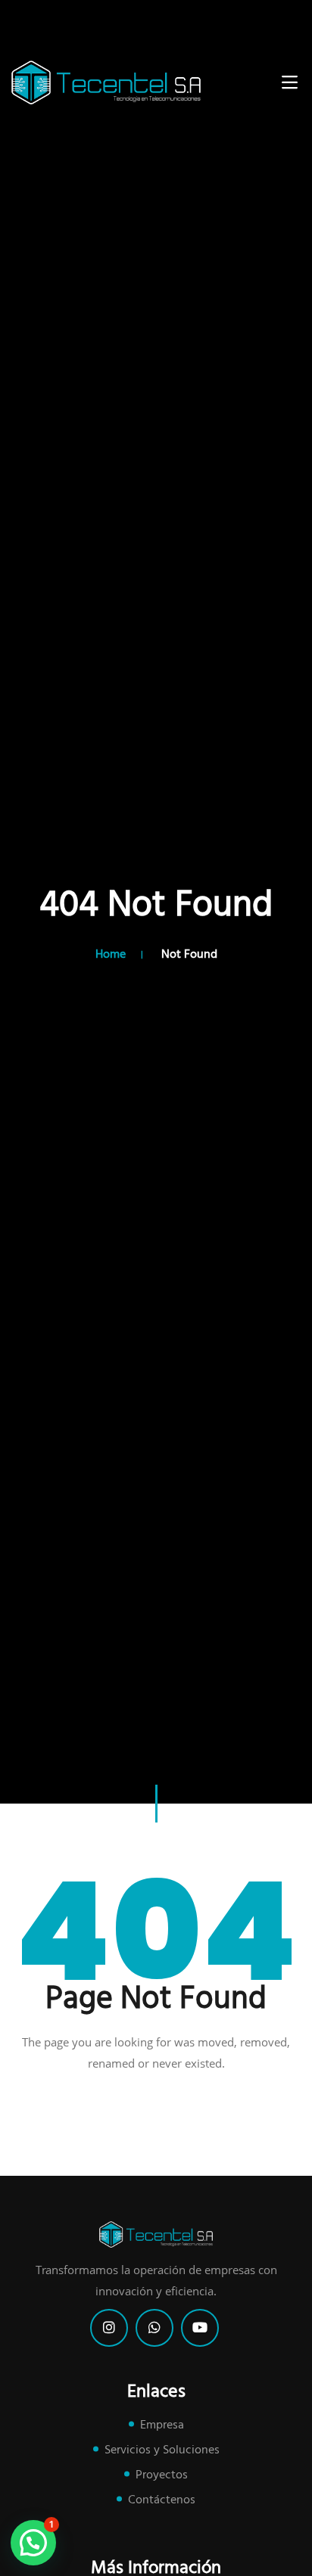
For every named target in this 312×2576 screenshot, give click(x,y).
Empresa (162, 2425)
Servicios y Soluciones (162, 2450)
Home (111, 955)
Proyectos (162, 2475)
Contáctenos (162, 2500)
